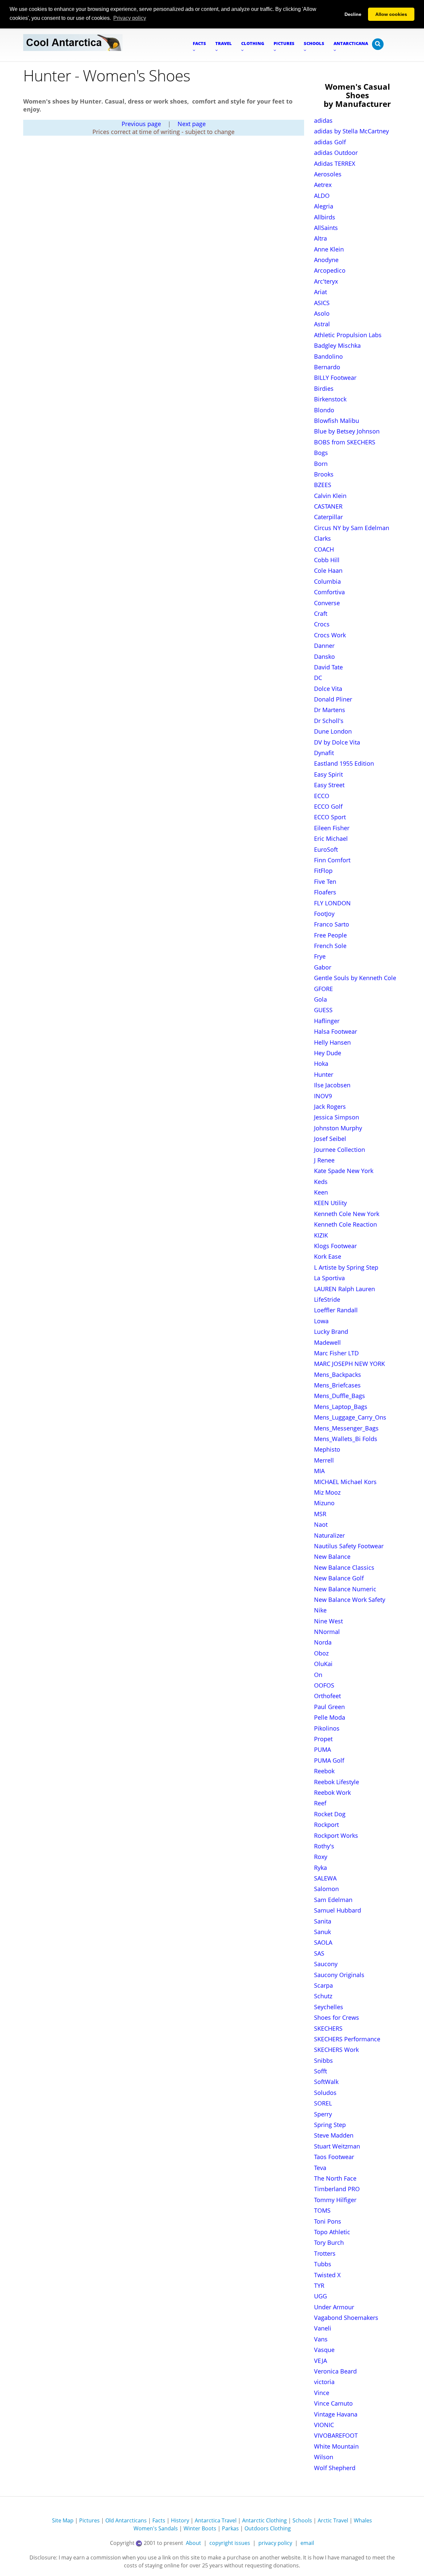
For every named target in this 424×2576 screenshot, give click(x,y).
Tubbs (323, 2264)
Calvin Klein (330, 496)
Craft (321, 613)
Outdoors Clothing (268, 2528)
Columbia (327, 581)
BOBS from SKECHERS (345, 442)
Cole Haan (328, 570)
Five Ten (325, 881)
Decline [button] (353, 14)
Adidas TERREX (335, 163)
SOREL (323, 2103)
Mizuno (324, 1503)
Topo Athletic (332, 2232)
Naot (321, 1524)
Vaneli (323, 2328)
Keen (321, 1192)
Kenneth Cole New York (347, 1214)
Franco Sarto (332, 924)
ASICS (322, 303)
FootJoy (324, 914)
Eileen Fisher (332, 828)
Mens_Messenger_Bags (346, 1428)
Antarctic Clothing (265, 2520)
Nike (320, 1610)
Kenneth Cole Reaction (345, 1224)
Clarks (322, 538)
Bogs (321, 453)
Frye (320, 956)
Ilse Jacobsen (332, 1085)
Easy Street (329, 785)
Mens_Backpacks (338, 1375)
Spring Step (330, 2125)
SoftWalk (326, 2082)
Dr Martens (330, 710)
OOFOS (324, 1685)
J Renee (324, 1160)
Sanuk (322, 1932)
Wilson (324, 2457)
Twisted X (327, 2275)
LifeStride (327, 1299)
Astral (322, 324)
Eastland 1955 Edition (344, 763)
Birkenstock (330, 399)
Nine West (328, 1621)
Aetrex (323, 185)
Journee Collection (340, 1150)
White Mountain (336, 2446)
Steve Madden (334, 2135)
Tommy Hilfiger (335, 2200)
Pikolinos (327, 1728)
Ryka (320, 1868)
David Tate (328, 667)
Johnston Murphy (338, 1128)
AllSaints (326, 228)
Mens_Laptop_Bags (341, 1407)
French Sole (330, 946)
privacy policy (275, 2543)
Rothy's (324, 1846)
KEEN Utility (330, 1203)
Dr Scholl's (329, 721)
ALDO (322, 196)
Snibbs (323, 2060)
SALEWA (325, 1878)
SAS (319, 1953)
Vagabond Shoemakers (346, 2318)
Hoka (321, 1063)
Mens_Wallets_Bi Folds (346, 1439)
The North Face (335, 2178)
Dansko (324, 656)
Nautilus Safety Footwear (349, 1546)
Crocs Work (330, 635)
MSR (320, 1514)
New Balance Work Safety (350, 1600)
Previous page (141, 124)
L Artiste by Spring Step (346, 1267)
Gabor (323, 967)
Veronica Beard (335, 2371)
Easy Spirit (328, 774)
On (318, 1675)
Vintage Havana (336, 2414)
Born (321, 464)
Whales (363, 2520)
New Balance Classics (344, 1567)
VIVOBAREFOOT (336, 2435)
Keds (321, 1182)
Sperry (323, 2114)
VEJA (320, 2361)
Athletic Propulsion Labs (348, 335)
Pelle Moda (330, 1717)
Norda (323, 1642)
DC (318, 678)
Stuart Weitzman (337, 2146)
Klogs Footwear (335, 1246)
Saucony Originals (339, 1975)
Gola (320, 999)
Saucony (326, 1964)
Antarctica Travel (216, 2520)
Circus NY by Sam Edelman (352, 528)
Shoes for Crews (337, 2017)
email (307, 2543)
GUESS (323, 1010)
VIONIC (324, 2425)
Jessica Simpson (337, 1117)
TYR (319, 2285)
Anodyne (326, 260)
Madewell (327, 1342)
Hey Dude (328, 1053)
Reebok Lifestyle (337, 1782)
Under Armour (334, 2307)
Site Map (63, 2520)
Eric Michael (331, 838)
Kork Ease (328, 1256)
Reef (320, 1803)
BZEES (323, 485)
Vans (321, 2339)
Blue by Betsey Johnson (347, 431)
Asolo (322, 313)
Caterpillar (328, 517)
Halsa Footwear (336, 1031)
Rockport (326, 1825)
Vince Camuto (333, 2403)
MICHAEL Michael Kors (345, 1482)
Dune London (333, 731)
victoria (324, 2382)
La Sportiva (329, 1278)
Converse (327, 603)
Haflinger (327, 1021)
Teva (320, 2168)
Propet (323, 1739)
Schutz (323, 1996)
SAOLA (323, 1942)
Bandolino (328, 356)
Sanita (323, 1921)
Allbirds (325, 217)
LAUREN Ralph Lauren (344, 1289)
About (193, 2543)
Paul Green (329, 1707)
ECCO (322, 796)
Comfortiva (329, 592)
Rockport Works (336, 1835)
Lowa (321, 1321)
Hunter (324, 1074)
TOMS (322, 2210)
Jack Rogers (330, 1107)
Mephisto (327, 1449)
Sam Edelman (333, 1900)
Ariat (320, 292)
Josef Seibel (330, 1139)
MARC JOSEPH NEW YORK (349, 1364)
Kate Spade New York (344, 1171)
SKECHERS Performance (347, 2039)
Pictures (89, 2520)
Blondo (324, 410)
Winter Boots (200, 2528)
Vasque (324, 2350)
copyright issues (230, 2543)
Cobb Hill (327, 560)
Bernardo (327, 367)
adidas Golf (330, 142)
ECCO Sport (330, 817)
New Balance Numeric (345, 1589)
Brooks (324, 474)
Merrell (324, 1460)
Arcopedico (330, 270)
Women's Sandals (156, 2528)
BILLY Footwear (335, 378)
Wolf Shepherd (335, 2468)
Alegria (324, 206)
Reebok (324, 1771)
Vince (322, 2393)
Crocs (322, 624)
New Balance (332, 1557)
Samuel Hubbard (338, 1910)
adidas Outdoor (336, 153)
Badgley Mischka (337, 345)
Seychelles (329, 2007)
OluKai (323, 1664)
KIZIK (321, 1235)
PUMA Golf (329, 1760)
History (180, 2520)
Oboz (321, 1653)
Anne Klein (329, 249)
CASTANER (328, 506)
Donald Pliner (333, 699)
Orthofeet (327, 1696)
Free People (330, 935)
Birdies (324, 388)
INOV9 (323, 1096)
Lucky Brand (331, 1332)
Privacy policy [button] (130, 18)
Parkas (230, 2528)
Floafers (325, 892)
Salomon (326, 1889)
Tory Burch (329, 2242)
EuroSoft (326, 849)
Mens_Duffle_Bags (340, 1396)
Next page (192, 124)
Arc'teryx (326, 281)
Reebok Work (332, 1792)
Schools (302, 2520)
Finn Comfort (332, 860)
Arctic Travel (333, 2520)
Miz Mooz (327, 1492)
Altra (320, 238)
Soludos (325, 2093)
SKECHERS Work (336, 2050)
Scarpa (323, 1985)
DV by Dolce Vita (337, 742)
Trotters (325, 2253)
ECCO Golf (328, 806)
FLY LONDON (332, 903)
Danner (324, 646)
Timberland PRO (337, 2189)
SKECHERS (328, 2028)
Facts (159, 2520)
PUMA (322, 1749)
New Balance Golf (339, 1578)
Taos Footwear (334, 2157)
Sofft (320, 2071)
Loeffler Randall (336, 1310)
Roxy (321, 1857)
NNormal (327, 1632)
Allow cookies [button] (391, 14)
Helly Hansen (332, 1042)
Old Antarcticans (126, 2520)
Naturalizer (329, 1535)
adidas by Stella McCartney (351, 131)
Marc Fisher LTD (336, 1353)
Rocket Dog (330, 1814)
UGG (320, 2296)
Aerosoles (328, 174)
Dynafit (324, 753)
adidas (323, 120)
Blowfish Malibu (337, 421)
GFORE (323, 989)
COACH (324, 549)
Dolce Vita (328, 689)
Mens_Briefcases (337, 1385)
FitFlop (323, 871)
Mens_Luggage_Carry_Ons (350, 1417)
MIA (319, 1471)
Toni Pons (328, 2221)
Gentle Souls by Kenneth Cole (355, 978)
